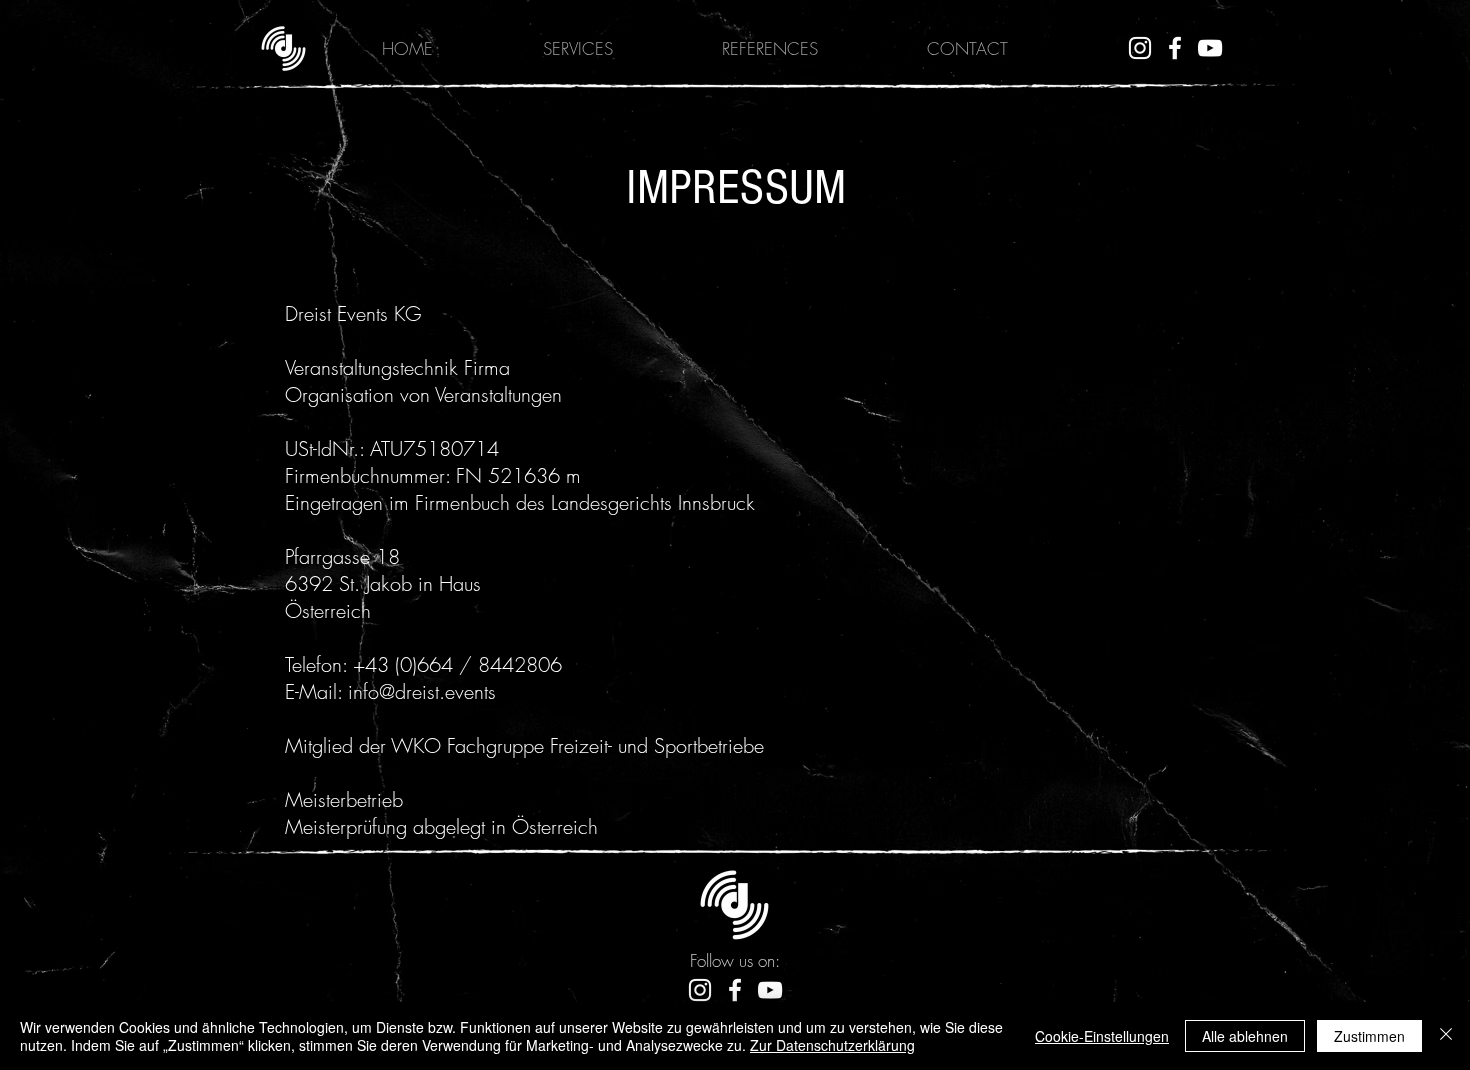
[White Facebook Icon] (1175, 48)
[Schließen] (1446, 1036)
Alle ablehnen (1245, 1036)
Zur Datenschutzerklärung (832, 1045)
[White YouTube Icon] (1210, 48)
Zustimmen (1369, 1036)
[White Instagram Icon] (1140, 48)
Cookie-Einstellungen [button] (1102, 1036)
